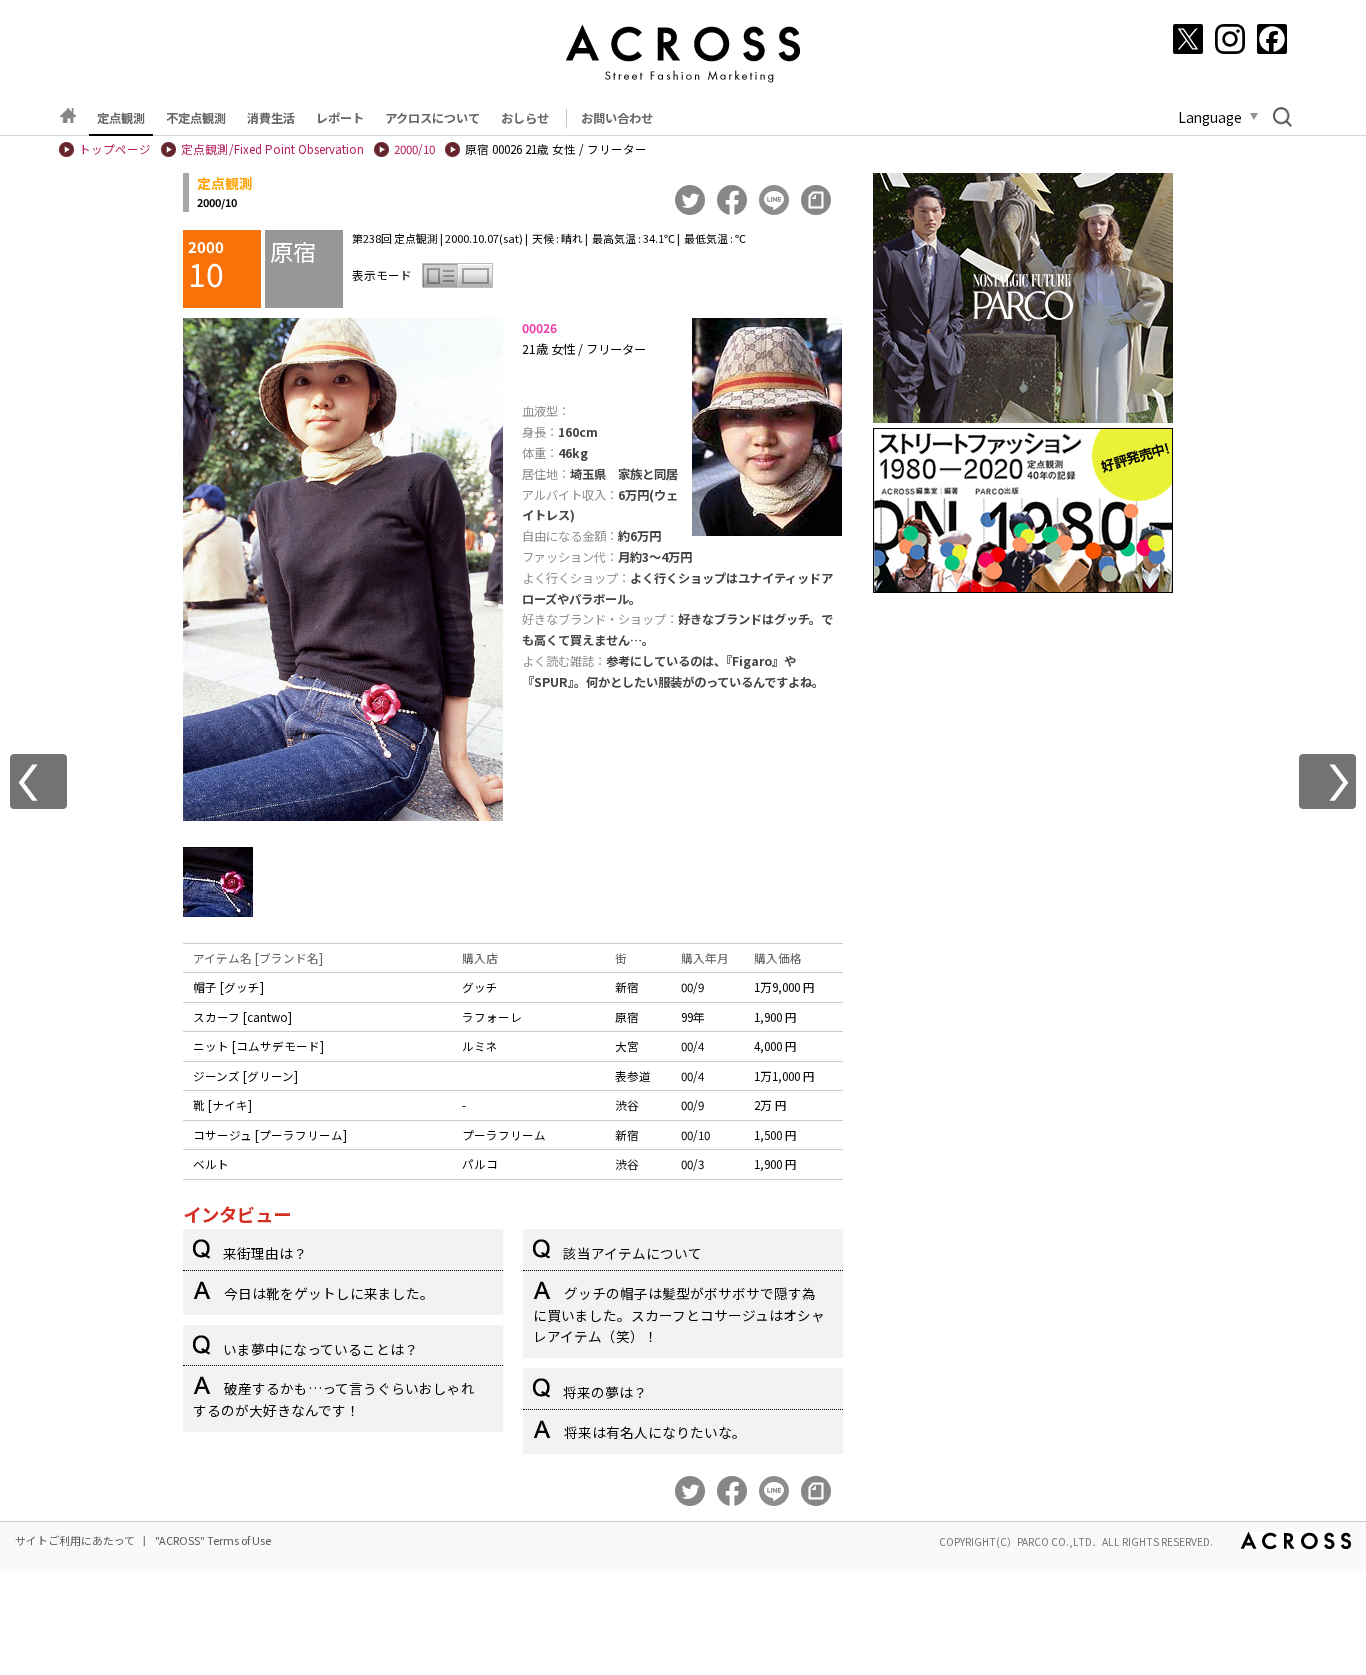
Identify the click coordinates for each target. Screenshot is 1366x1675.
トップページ (115, 149)
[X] (1188, 39)
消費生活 (271, 118)
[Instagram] (1230, 39)
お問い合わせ (617, 118)
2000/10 (414, 149)
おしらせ (525, 118)
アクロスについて (432, 118)
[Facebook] (1272, 39)
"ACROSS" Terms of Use (213, 1540)
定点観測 (121, 118)
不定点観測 (196, 118)
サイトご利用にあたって (75, 1540)
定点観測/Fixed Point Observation (272, 149)
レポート (340, 118)
